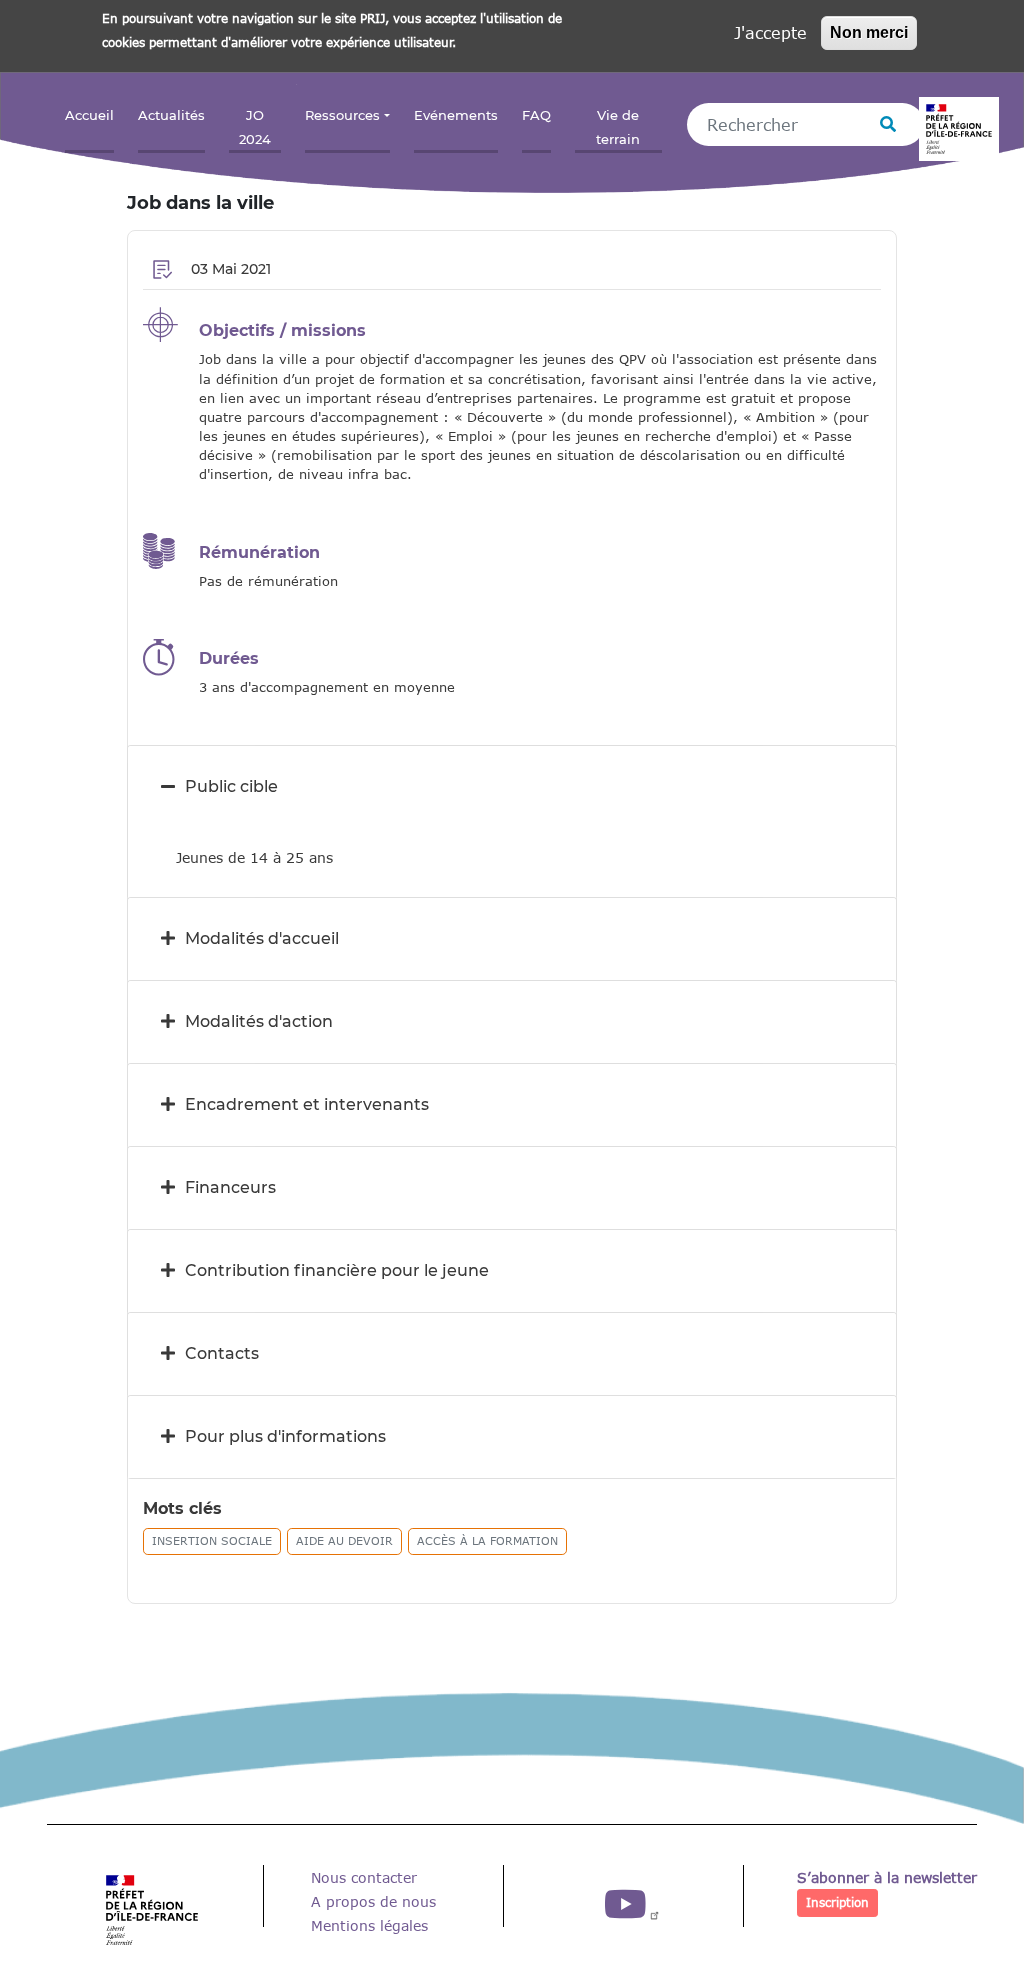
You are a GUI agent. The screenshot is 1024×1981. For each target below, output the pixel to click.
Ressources (342, 115)
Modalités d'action (259, 1021)
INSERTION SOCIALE (212, 1540)
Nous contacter (364, 1877)
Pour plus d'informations (285, 1436)
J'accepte (770, 32)
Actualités (171, 115)
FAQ (536, 115)
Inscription (837, 1902)
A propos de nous (373, 1901)
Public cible (231, 786)
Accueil (89, 115)
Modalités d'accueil (262, 938)
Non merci (869, 32)
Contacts (222, 1353)
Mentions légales (369, 1925)
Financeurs (230, 1187)
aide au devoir (344, 1540)
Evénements (456, 115)
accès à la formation (487, 1540)
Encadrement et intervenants (307, 1104)
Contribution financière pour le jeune (337, 1270)
